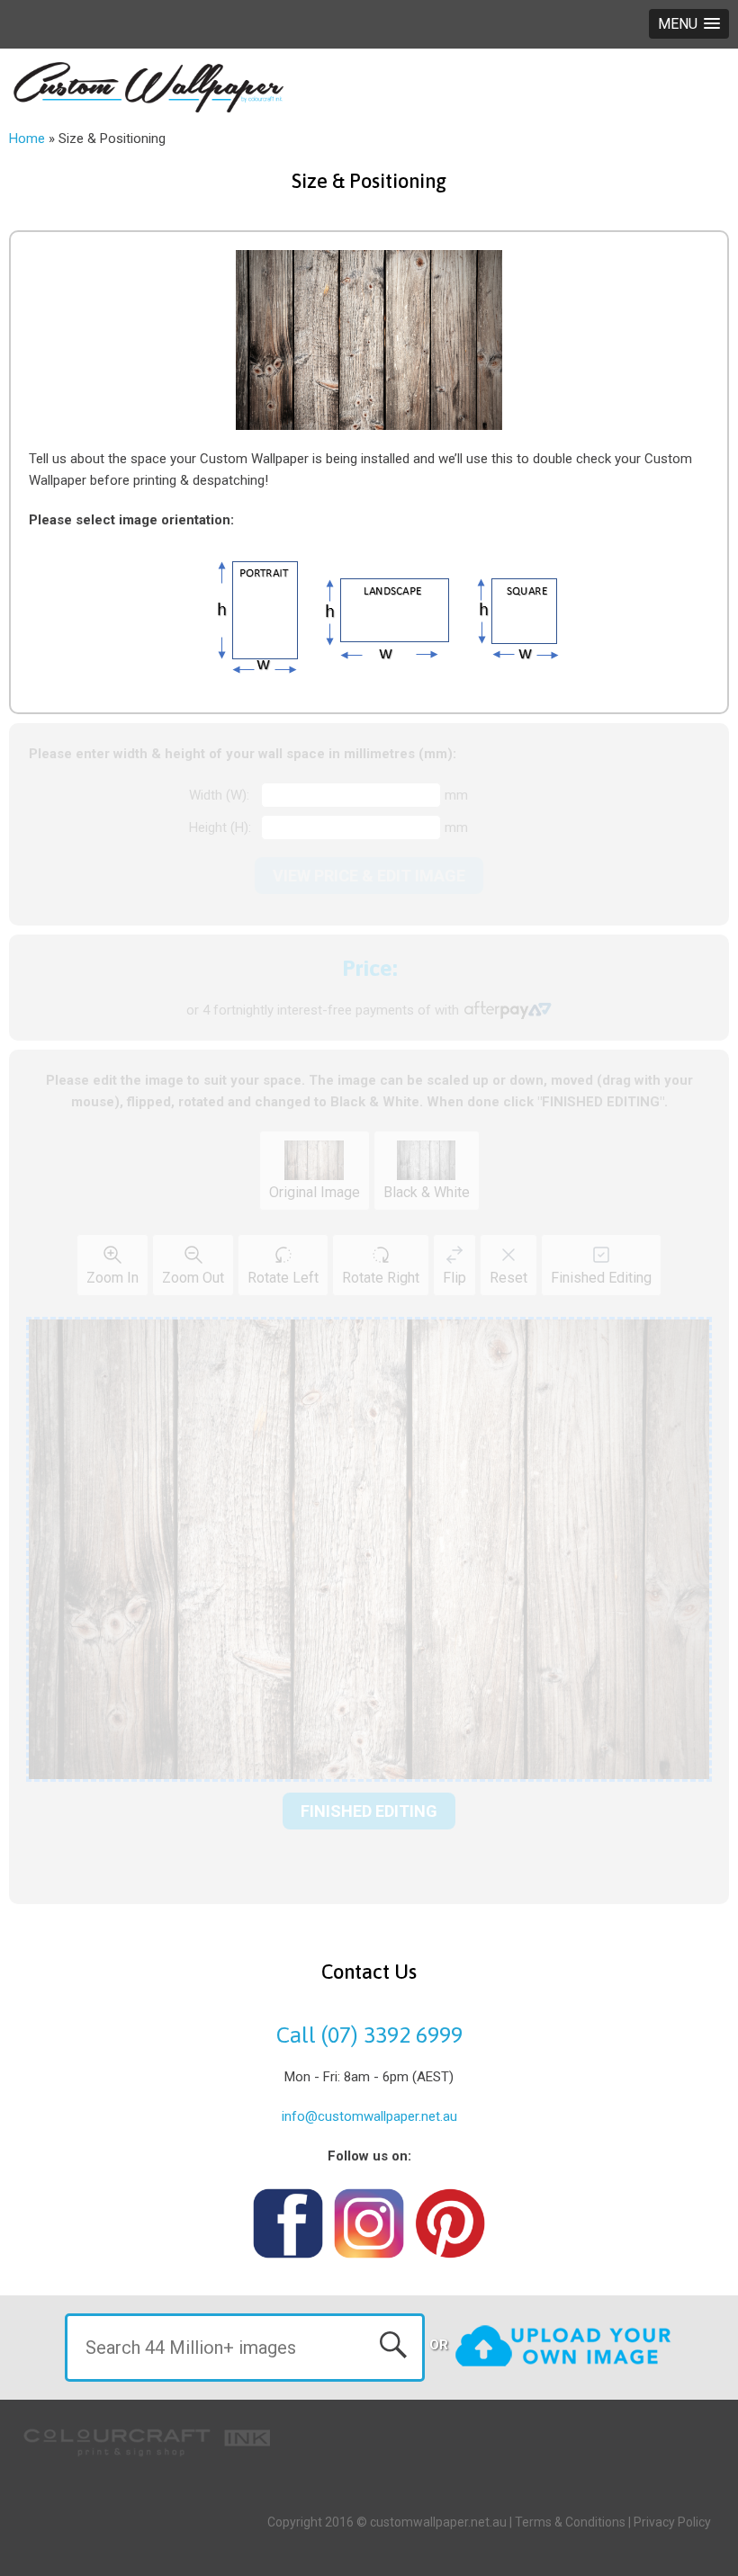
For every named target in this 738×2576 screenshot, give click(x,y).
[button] (689, 24)
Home (27, 139)
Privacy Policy (672, 2522)
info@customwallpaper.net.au (369, 2116)
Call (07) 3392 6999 (369, 2035)
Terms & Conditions (570, 2522)
